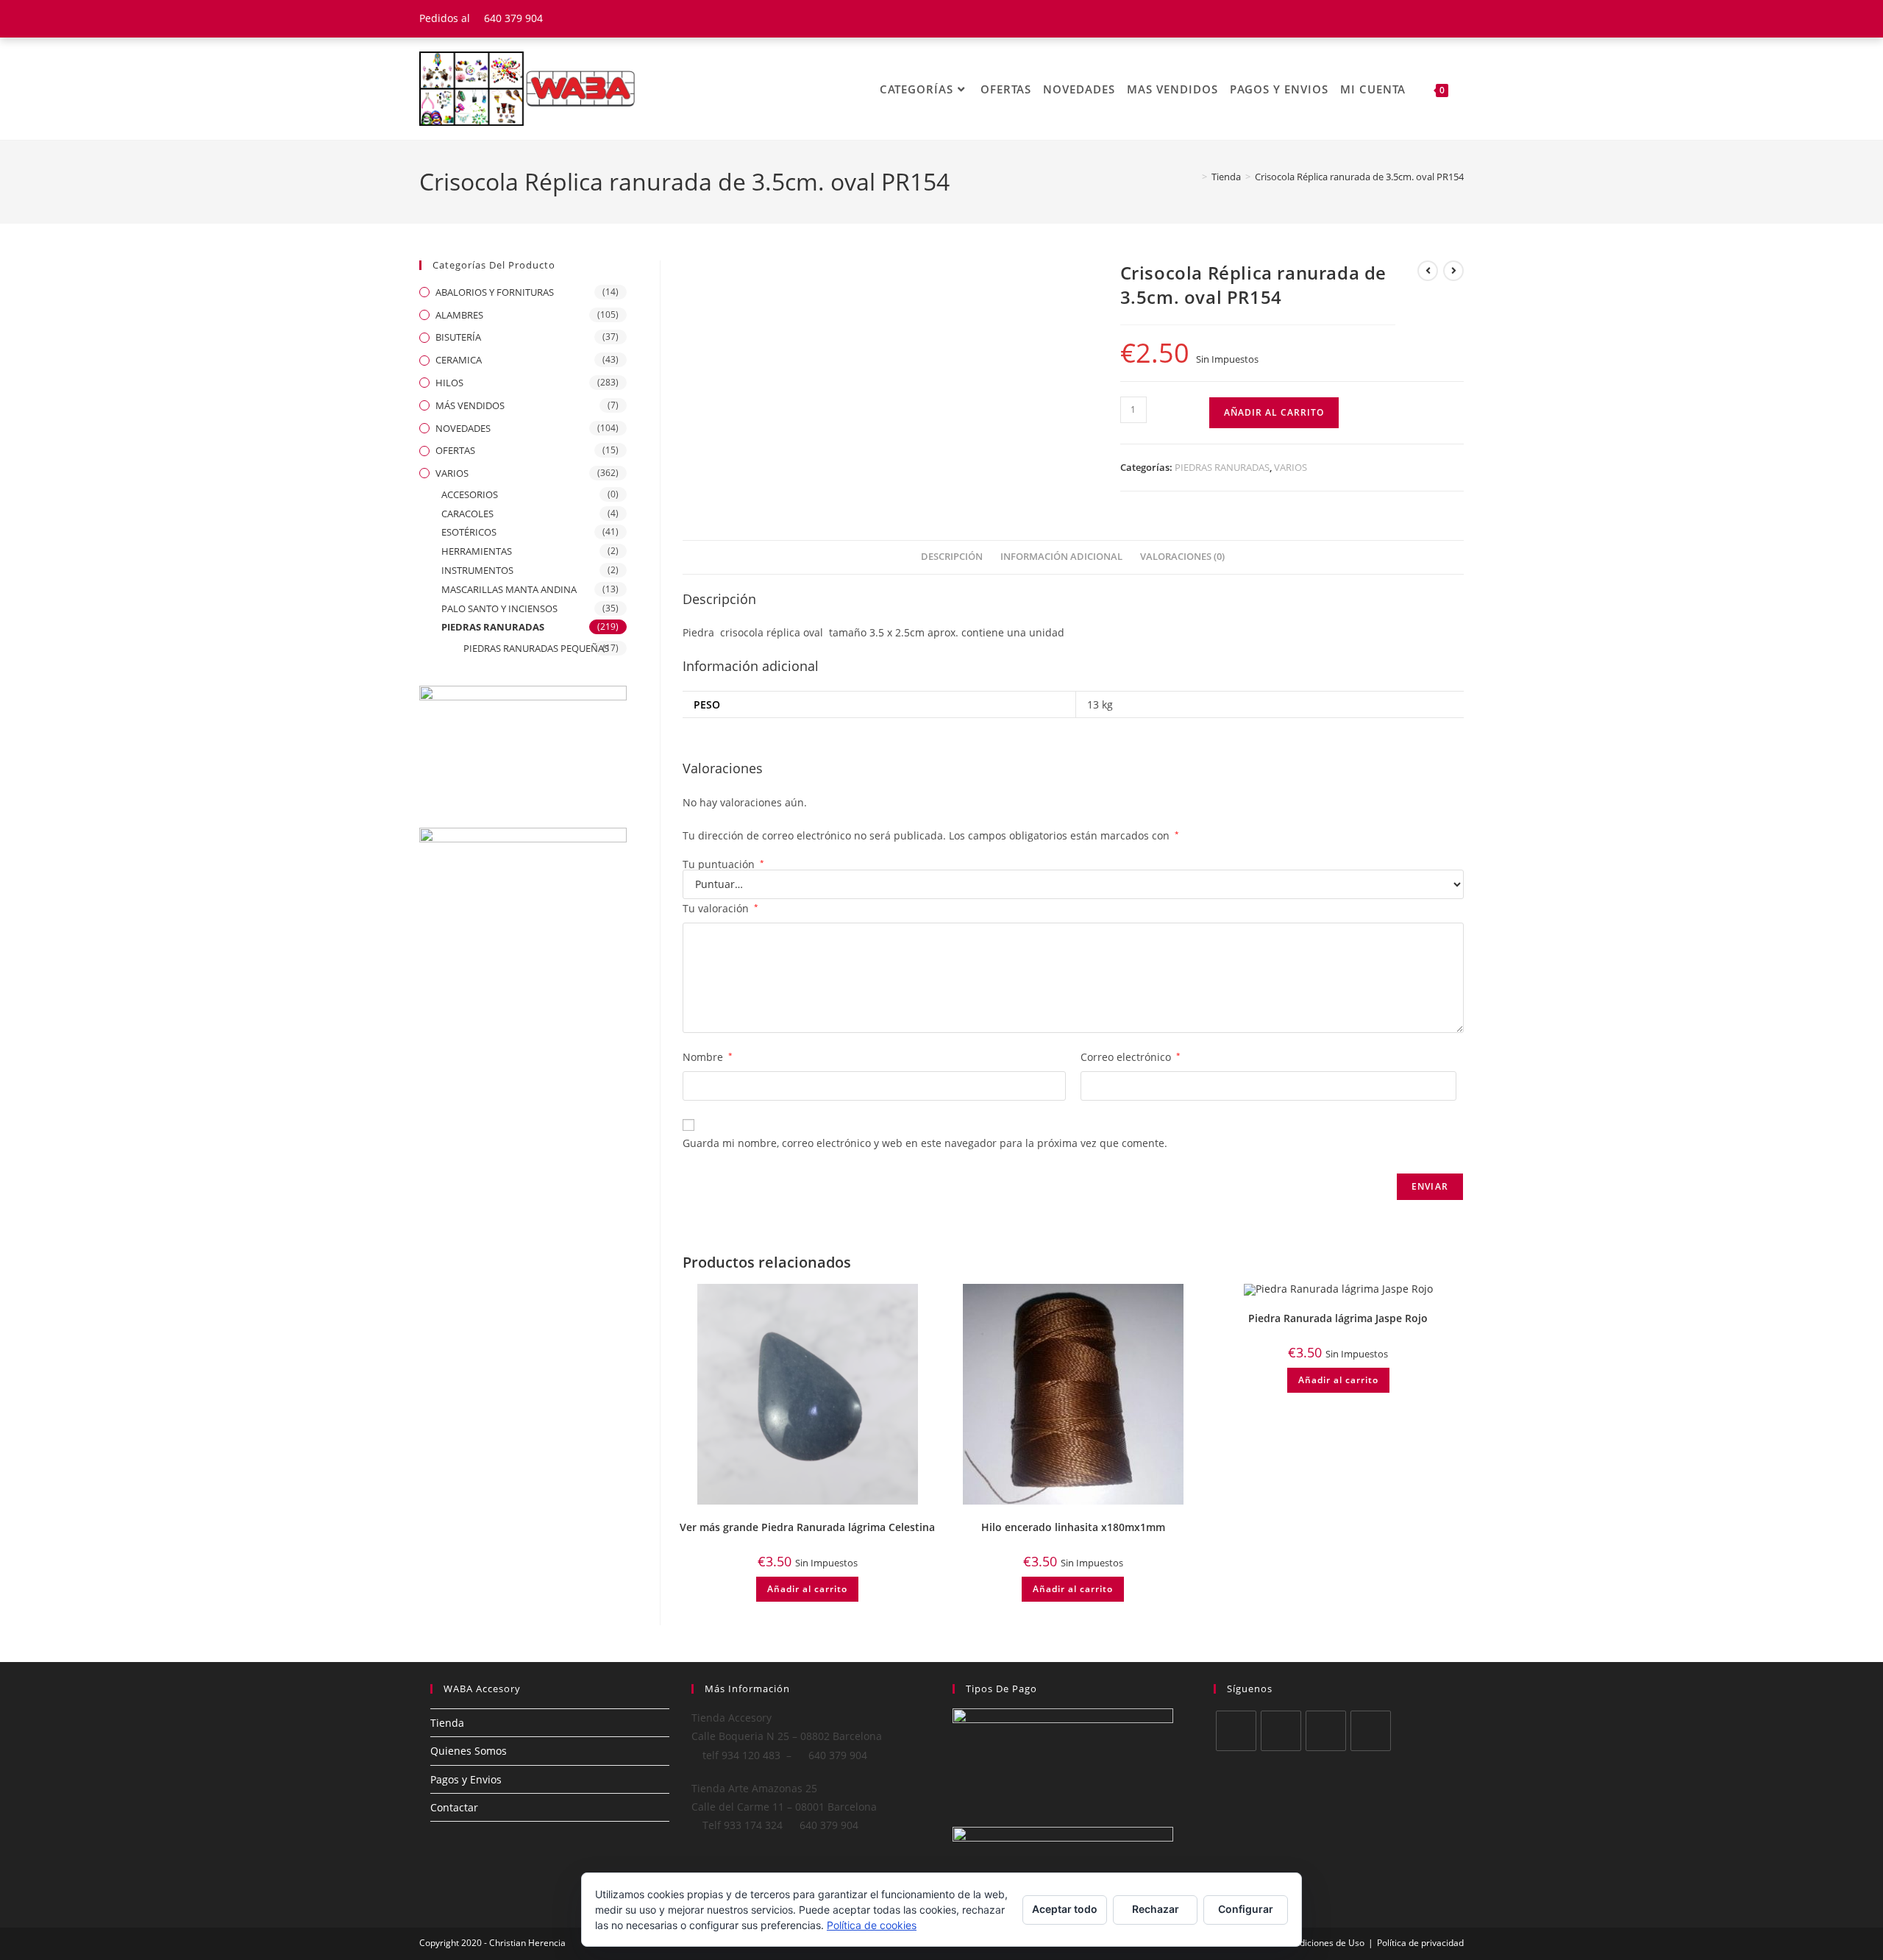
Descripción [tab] (952, 557)
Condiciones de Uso (1324, 1943)
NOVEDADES (463, 428)
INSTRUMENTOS (477, 570)
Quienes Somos (469, 1751)
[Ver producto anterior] (1428, 271)
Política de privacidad (1420, 1943)
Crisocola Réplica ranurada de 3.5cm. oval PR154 (1359, 177)
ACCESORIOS (470, 494)
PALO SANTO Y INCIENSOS (499, 608)
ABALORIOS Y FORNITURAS (495, 292)
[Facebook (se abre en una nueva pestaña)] (1422, 18)
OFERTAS (455, 450)
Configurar (1246, 1909)
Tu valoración (720, 908)
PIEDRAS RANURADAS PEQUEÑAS (536, 648)
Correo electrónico (1131, 1057)
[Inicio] (1194, 177)
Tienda (447, 1723)
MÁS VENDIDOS (470, 405)
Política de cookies (872, 1925)
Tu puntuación (723, 864)
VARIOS (1291, 467)
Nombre (708, 1057)
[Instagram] (1326, 1731)
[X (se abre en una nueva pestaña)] (1404, 18)
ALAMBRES (459, 315)
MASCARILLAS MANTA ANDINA (509, 589)
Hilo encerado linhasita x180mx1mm (1073, 1527)
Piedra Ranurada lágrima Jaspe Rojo (1338, 1318)
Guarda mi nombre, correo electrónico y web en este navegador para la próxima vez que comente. (925, 1143)
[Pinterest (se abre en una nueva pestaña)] (1441, 18)
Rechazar (1156, 1909)
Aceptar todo (1065, 1909)
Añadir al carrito (1274, 412)
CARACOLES (467, 514)
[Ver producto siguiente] (1453, 271)
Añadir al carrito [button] (807, 1589)
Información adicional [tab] (1061, 557)
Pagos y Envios (466, 1779)
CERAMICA (459, 360)
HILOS (449, 383)
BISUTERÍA (458, 337)
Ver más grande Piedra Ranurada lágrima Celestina (807, 1527)
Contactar (454, 1807)
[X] (1236, 1731)
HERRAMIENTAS (477, 551)
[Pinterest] (1371, 1731)
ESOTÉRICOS (469, 532)
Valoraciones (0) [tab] (1182, 557)
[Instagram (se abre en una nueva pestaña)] (1457, 18)
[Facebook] (1281, 1731)
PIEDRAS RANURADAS (1222, 467)
